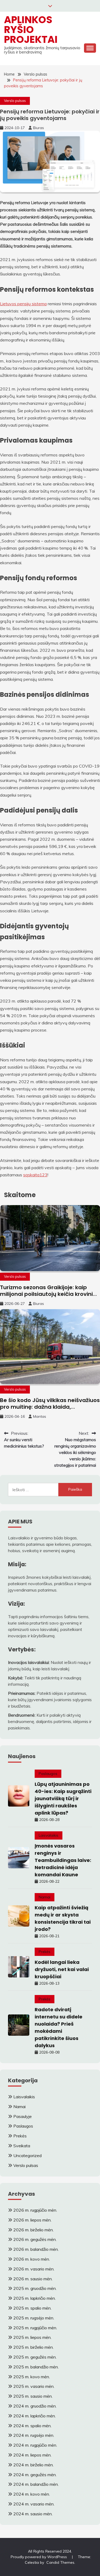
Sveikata (22, 2146)
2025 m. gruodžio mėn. (35, 2288)
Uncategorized (27, 2155)
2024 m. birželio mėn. (33, 2465)
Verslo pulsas (15, 101)
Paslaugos (48, 1774)
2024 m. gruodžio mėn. (35, 2406)
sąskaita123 (35, 1175)
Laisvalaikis (49, 1835)
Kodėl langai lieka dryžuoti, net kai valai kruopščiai (62, 1969)
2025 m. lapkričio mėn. (35, 2298)
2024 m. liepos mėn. (32, 2455)
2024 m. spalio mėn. (32, 2426)
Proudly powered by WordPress (39, 2557)
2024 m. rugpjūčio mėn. (35, 2445)
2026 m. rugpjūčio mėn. (35, 2210)
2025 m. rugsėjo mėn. (34, 2318)
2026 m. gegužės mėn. (35, 2239)
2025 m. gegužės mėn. (35, 2357)
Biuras (39, 128)
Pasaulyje (23, 2116)
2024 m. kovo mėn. (32, 2494)
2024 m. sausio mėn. (33, 2514)
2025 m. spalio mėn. (32, 2308)
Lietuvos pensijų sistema (23, 304)
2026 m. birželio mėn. (33, 2230)
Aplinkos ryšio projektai (31, 30)
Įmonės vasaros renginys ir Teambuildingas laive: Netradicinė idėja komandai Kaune (63, 1860)
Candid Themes (60, 2562)
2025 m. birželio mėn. (33, 2347)
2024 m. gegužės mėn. (35, 2475)
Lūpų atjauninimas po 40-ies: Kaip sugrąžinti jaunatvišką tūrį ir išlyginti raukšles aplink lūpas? (63, 1798)
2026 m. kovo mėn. (32, 2259)
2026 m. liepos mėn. (32, 2220)
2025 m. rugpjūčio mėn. (35, 2328)
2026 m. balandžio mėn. (36, 2249)
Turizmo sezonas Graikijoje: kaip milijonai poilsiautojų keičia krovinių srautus (48, 1294)
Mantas (40, 1416)
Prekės (45, 1952)
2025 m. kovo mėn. (32, 2377)
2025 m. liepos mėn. (32, 2337)
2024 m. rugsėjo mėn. (34, 2435)
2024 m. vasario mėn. (34, 2504)
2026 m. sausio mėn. (33, 2279)
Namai (45, 1897)
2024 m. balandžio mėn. (36, 2484)
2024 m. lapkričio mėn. (35, 2416)
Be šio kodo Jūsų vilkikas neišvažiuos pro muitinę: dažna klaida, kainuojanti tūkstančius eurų (50, 1407)
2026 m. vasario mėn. (34, 2269)
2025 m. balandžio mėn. (36, 2367)
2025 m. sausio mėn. (33, 2396)
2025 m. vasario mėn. (34, 2386)
